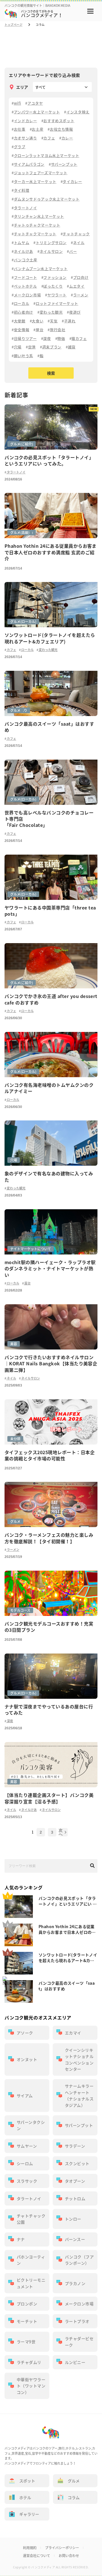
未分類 (15, 1439)
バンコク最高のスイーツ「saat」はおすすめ (67, 1986)
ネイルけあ (29, 1810)
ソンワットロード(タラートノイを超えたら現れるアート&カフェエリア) (68, 1958)
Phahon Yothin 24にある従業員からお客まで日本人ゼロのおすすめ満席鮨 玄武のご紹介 (67, 1929)
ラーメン (13, 1550)
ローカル (27, 650)
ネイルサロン (30, 1378)
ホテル (25, 2497)
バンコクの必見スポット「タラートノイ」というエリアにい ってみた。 (68, 1901)
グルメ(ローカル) (23, 622)
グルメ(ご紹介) (22, 444)
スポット (27, 2481)
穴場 (14, 1160)
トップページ (13, 25)
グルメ (15, 710)
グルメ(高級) (20, 533)
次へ (61, 1832)
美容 (14, 1344)
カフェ (11, 650)
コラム (74, 2497)
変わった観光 (48, 650)
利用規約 (30, 2548)
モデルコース (20, 1610)
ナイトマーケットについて (31, 1249)
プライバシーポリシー (62, 2548)
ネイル (11, 1378)
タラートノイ (16, 472)
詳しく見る (51, 436)
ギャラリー (29, 2514)
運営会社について (37, 2556)
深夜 (10, 1721)
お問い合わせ (69, 2556)
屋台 (27, 1283)
